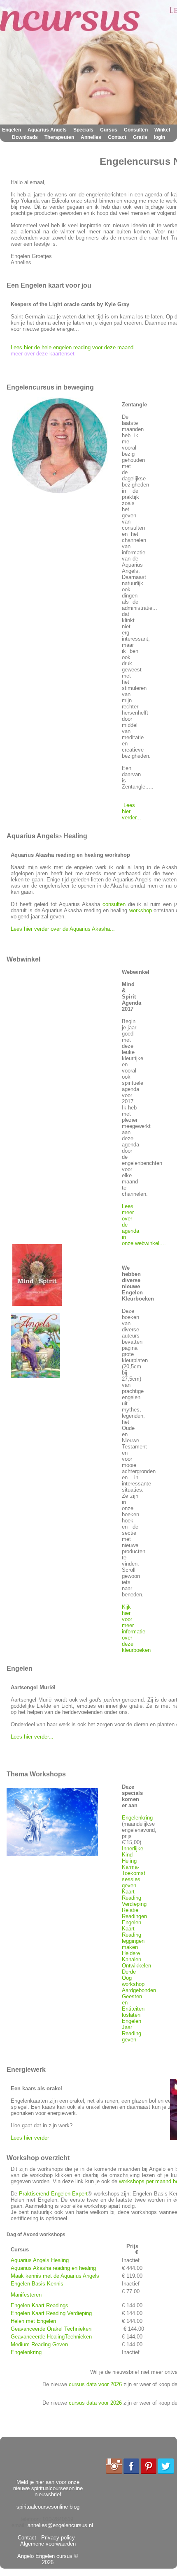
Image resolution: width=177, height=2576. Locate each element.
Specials (83, 130)
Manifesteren (26, 2295)
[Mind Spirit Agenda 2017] (37, 1304)
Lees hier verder (30, 2138)
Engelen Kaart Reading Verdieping (51, 2313)
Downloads (25, 137)
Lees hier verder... (32, 1737)
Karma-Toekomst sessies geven (134, 1876)
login (160, 137)
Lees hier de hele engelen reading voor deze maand (72, 347)
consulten (114, 904)
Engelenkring (137, 1818)
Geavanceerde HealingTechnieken (51, 2337)
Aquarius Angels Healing (40, 2260)
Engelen (12, 130)
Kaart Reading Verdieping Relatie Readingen (134, 1904)
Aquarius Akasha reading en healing (53, 2268)
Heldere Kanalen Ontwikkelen (136, 1959)
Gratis (140, 137)
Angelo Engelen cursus (45, 2556)
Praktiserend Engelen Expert (53, 2194)
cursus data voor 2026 (95, 2384)
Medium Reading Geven (39, 2344)
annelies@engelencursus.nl (60, 2525)
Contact (117, 137)
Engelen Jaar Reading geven (132, 2030)
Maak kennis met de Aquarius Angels (55, 2276)
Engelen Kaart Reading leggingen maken (133, 1935)
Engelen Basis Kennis (37, 2284)
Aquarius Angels (47, 130)
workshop (141, 910)
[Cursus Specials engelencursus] (52, 1854)
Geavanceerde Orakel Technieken (51, 2329)
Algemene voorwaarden (49, 2541)
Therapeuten (59, 137)
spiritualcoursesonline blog (48, 2507)
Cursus (109, 130)
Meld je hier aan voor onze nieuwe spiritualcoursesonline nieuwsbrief (48, 2488)
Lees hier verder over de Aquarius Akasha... (63, 929)
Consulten (136, 130)
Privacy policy (56, 2538)
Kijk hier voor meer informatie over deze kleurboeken (136, 1628)
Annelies (91, 137)
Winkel (162, 130)
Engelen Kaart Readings (40, 2305)
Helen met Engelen (33, 2321)
